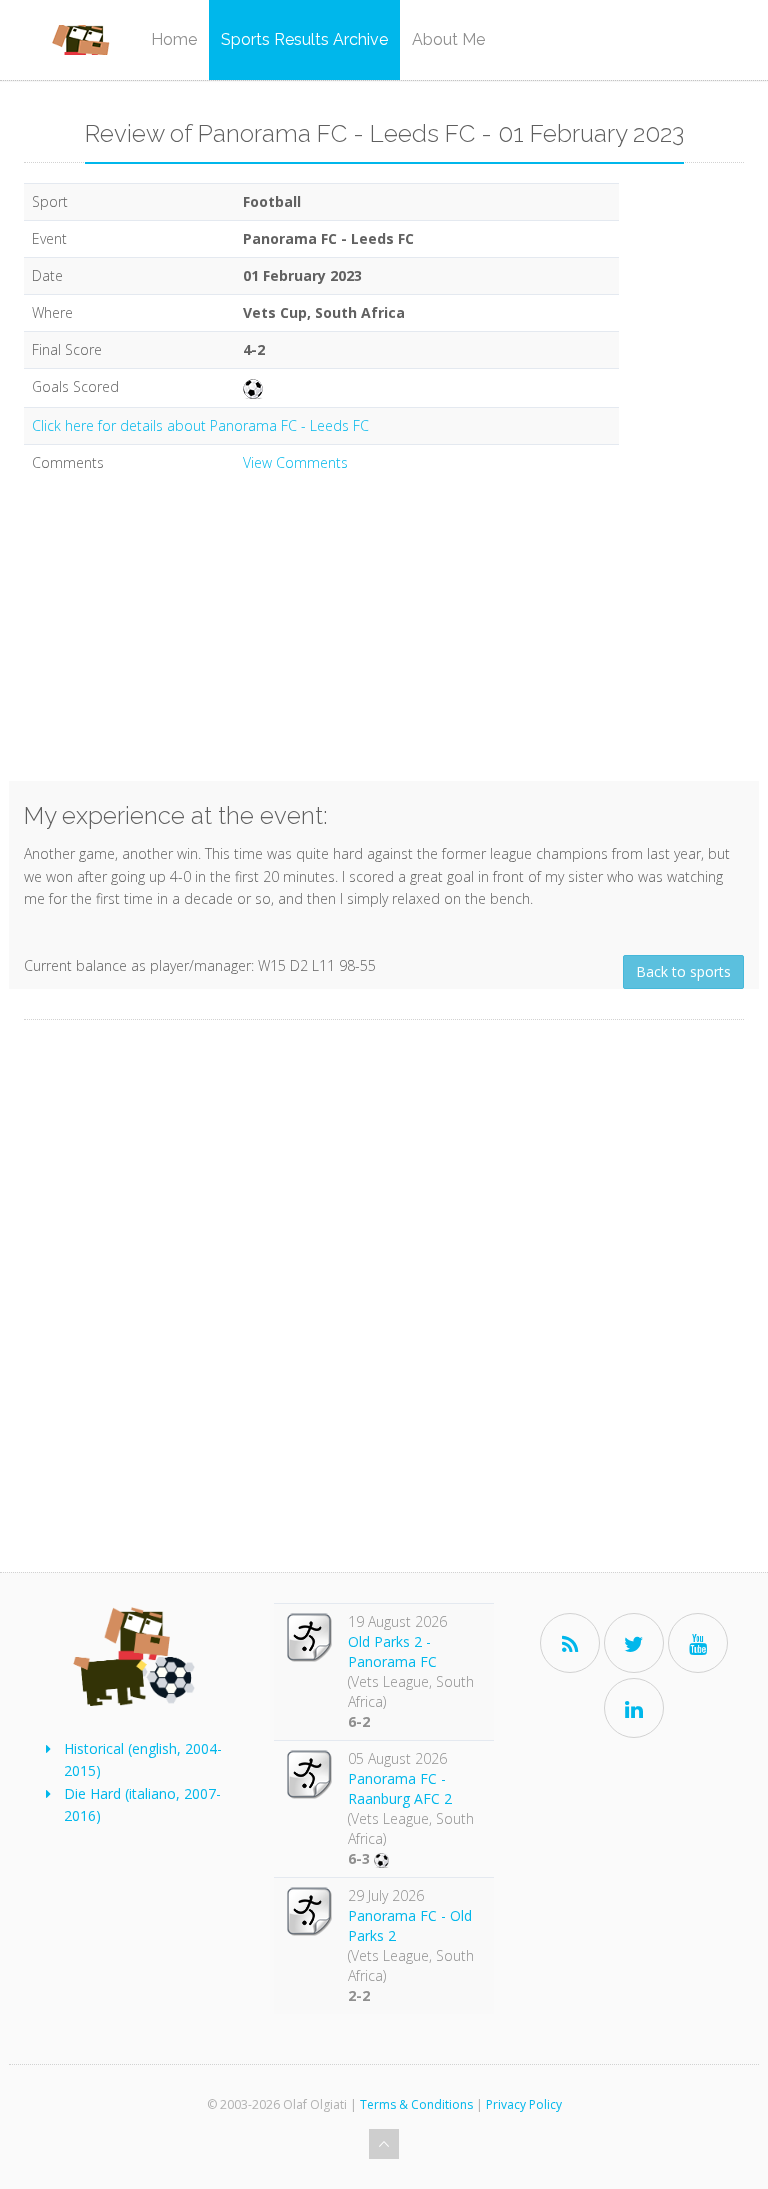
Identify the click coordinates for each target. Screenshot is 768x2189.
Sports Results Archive (304, 39)
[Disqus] (384, 1300)
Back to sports (683, 971)
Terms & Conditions (416, 2104)
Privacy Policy (524, 2104)
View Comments (295, 462)
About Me (448, 39)
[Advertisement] (321, 641)
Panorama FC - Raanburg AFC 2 (400, 1788)
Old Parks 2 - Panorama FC (392, 1651)
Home (174, 39)
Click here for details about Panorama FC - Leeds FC (200, 425)
